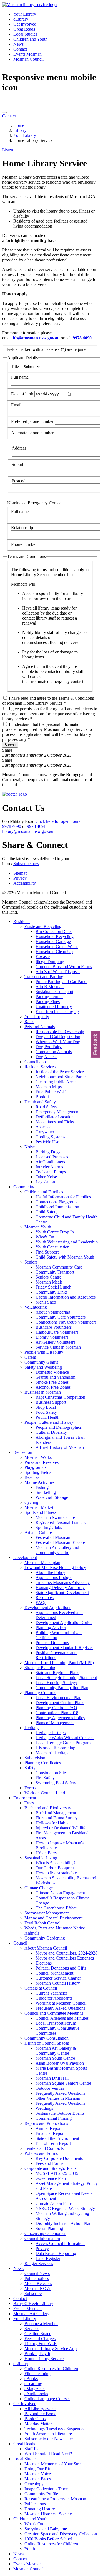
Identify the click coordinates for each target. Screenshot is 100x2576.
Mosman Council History (58, 1983)
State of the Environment (57, 2138)
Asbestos (43, 1127)
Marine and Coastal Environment (53, 1918)
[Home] (29, 5)
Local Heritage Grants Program (63, 1743)
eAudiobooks (36, 2394)
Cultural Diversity (51, 1432)
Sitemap (20, 873)
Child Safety (47, 1212)
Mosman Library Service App (51, 2349)
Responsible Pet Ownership (60, 1032)
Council (20, 1943)
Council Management (54, 1973)
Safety (30, 1768)
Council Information (42, 2238)
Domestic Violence (52, 1372)
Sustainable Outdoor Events (60, 2113)
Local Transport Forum (56, 2023)
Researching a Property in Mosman (55, 2499)
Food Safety (46, 1412)
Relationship (22, 528)
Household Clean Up (54, 952)
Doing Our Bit (37, 2469)
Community (24, 1187)
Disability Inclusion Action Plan (63, 2223)
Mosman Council (28, 59)
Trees (29, 1803)
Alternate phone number (32, 433)
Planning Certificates (43, 1763)
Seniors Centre (48, 1277)
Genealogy (34, 2484)
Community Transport (55, 1272)
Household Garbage (53, 942)
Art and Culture (38, 1532)
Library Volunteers (52, 1337)
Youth (30, 2549)
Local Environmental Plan (58, 1698)
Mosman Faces (38, 2479)
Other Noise (46, 1177)
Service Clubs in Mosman (58, 1347)
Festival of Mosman (53, 1537)
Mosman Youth (38, 1227)
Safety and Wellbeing (43, 1367)
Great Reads (24, 29)
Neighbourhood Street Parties (61, 1077)
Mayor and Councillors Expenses (65, 1958)
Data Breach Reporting (56, 2253)
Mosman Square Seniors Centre (63, 2083)
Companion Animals (54, 1052)
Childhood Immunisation (57, 1207)
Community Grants (41, 1362)
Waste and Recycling (43, 926)
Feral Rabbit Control (42, 1923)
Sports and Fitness (40, 1512)
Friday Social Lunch (53, 1287)
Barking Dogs (48, 1152)
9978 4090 (82, 338)
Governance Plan (51, 2178)
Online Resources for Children (51, 2369)
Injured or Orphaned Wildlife (61, 1828)
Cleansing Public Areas (56, 1082)
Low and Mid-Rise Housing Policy (55, 1567)
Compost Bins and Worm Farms (64, 967)
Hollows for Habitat (53, 1823)
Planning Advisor (51, 1628)
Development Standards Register (64, 1648)
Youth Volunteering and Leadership (67, 1242)
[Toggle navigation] (4, 112)
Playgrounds (35, 1467)
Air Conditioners (50, 1162)
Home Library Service (44, 2359)
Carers (30, 1357)
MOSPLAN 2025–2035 (57, 2173)
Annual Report (49, 2128)
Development (25, 1557)
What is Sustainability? (56, 1863)
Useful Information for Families (63, 1197)
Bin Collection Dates (54, 932)
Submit (10, 745)
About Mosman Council (46, 1948)
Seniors (31, 1262)
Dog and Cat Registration (58, 1037)
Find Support (47, 1252)
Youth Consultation (52, 1247)
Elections (44, 1963)
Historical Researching (55, 1748)
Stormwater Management (47, 1913)
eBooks (31, 2379)
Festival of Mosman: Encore (60, 1542)
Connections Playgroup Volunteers (66, 1322)
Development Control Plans (60, 1703)
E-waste (43, 957)
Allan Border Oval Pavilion (60, 2063)
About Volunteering (53, 1312)
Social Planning (49, 2228)
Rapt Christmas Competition (60, 1397)
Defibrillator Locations (55, 1117)
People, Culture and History (49, 1422)
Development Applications (48, 1607)
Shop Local (46, 1407)
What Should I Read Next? (48, 2454)
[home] (15, 794)
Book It (42, 1097)
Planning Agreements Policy (60, 1718)
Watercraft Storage (52, 1497)
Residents (22, 921)
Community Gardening (45, 1938)
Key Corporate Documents (59, 2158)
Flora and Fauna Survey (57, 1818)
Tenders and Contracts (44, 2148)
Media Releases (38, 2283)
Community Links (52, 1292)
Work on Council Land (45, 1793)
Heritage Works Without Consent (65, 1738)
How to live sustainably (56, 1873)
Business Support (51, 1402)
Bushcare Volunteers (54, 1327)
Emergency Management (57, 1112)
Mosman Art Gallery (31, 2314)
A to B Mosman (50, 987)
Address (19, 448)
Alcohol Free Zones (53, 1387)
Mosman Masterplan (42, 1562)
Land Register (48, 2258)
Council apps (36, 1062)
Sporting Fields (38, 1472)
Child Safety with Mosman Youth (65, 1257)
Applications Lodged (54, 1577)
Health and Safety (40, 1102)
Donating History (40, 2509)
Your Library (25, 14)
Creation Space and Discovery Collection (61, 2534)
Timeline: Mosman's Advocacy (63, 1582)
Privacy (20, 878)
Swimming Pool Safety (56, 1783)
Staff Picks (34, 2449)
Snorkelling (46, 1492)
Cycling (31, 1502)
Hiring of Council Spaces (47, 2043)
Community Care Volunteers (61, 1317)
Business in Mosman (43, 1392)
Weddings (44, 2108)
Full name (20, 377)
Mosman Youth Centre (55, 2058)
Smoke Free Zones (52, 1382)
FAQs (41, 1602)
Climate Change (39, 1888)
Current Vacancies (52, 1993)
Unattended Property (54, 1007)
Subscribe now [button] (26, 864)
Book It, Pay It (37, 2354)
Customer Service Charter (58, 1978)
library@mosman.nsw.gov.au (28, 831)
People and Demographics (59, 1427)
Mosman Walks (38, 1457)
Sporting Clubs (49, 1527)
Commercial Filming (54, 2118)
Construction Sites (52, 1773)
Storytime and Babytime (46, 2529)
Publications (35, 2504)
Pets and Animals (40, 1027)
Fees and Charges (40, 2339)
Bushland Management (56, 1813)
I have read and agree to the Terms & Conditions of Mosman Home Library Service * (48, 701)
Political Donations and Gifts (61, 1968)
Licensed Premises (52, 1157)
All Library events (40, 2409)
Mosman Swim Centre (55, 1517)
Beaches (32, 1477)
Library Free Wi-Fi (41, 2344)
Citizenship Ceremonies (45, 2233)
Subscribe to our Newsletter (49, 2439)
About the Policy (50, 1572)
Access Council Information (60, 2243)
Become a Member (41, 2324)
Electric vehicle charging (57, 1012)
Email (16, 405)
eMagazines (35, 2389)
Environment (25, 1798)
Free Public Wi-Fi (51, 1092)
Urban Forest (47, 1853)
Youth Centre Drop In (55, 1232)
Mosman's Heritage (52, 1753)
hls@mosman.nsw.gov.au (36, 338)
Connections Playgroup (56, 1202)
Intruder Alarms (49, 1167)
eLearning (33, 2384)
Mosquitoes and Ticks (55, 1122)
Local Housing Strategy (56, 1683)
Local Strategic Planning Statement (66, 1678)
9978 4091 (36, 826)
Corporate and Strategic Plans (50, 2168)
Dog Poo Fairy (49, 1047)
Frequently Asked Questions (60, 2008)
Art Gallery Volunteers (55, 1342)
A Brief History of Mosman (60, 1447)
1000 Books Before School (48, 2539)
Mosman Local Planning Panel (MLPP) (59, 1663)
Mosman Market (39, 1507)
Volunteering (36, 1307)
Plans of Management (55, 1723)
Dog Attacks (47, 1057)
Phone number (24, 544)
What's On (45, 1237)
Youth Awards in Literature (48, 2434)
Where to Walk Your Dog (58, 1042)
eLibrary (21, 19)
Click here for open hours (57, 821)
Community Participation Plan (62, 1688)
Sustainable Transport (54, 992)
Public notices (37, 2278)
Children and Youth (30, 39)
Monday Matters (39, 2424)
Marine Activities (39, 1482)
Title (15, 367)
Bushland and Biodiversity (48, 1808)
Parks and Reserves (42, 1462)
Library (20, 130)
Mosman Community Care (59, 1267)
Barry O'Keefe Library (33, 2304)
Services (32, 2329)
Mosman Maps (49, 1087)
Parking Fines (48, 1002)
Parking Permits (49, 997)
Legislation (45, 1182)
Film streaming (37, 2374)
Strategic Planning (40, 1668)
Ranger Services (39, 2263)
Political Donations (52, 1643)
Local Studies (25, 34)
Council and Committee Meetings (54, 2013)
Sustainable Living (41, 1858)
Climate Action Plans (54, 2203)
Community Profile (41, 2494)
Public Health (47, 1417)
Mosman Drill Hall (52, 2078)
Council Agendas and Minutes (62, 2018)
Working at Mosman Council (61, 2003)
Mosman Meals (49, 1282)
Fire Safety (45, 1778)
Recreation (23, 1452)
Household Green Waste (57, 947)
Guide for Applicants (54, 1998)
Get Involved (25, 24)
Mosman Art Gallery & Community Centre (56, 2051)
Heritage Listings (51, 1733)
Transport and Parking (44, 977)
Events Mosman (27, 54)
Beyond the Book (40, 2414)
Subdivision (35, 1758)
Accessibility (25, 883)
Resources (45, 1597)
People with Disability (44, 1352)
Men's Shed (46, 1302)
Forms (30, 1788)
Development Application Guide (64, 1623)
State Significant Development (62, 1592)
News (18, 44)
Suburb (18, 464)
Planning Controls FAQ (56, 1708)
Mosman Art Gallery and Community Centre (57, 1550)
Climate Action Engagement (60, 1893)
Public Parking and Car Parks (61, 982)
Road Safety (46, 1107)
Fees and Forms (49, 2163)
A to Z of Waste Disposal (58, 972)
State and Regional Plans (57, 1673)
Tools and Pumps (51, 1172)
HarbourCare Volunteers (57, 1332)
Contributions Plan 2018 (57, 1713)
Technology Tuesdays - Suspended (55, 2429)
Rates (29, 1022)
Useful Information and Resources (66, 1297)
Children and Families (44, 1192)
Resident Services (40, 1067)
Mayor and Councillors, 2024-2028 (67, 1953)
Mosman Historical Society (48, 2514)
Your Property (37, 1017)
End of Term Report (53, 2143)
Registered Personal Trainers (61, 1522)
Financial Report (50, 2133)
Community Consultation (47, 2038)
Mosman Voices (38, 2474)
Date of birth (22, 394)
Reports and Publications (46, 2123)
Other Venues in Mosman (58, 2098)
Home (19, 125)
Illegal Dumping (50, 962)
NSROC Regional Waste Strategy (65, 2208)
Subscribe (33, 2294)
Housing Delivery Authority (60, 1587)
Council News (37, 2273)
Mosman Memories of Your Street (54, 2464)
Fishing (42, 1487)
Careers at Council (41, 1988)
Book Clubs (35, 2419)
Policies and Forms (41, 2153)
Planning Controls (40, 1693)
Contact (20, 49)
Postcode (20, 481)
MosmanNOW (37, 2288)
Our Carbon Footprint (55, 1868)
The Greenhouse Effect (56, 1908)
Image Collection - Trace (46, 2489)
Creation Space (38, 2334)
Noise (30, 1147)
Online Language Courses (47, 2399)
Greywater (45, 1132)
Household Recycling (55, 937)
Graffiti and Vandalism (55, 1377)
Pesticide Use (47, 1142)
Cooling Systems (50, 1137)
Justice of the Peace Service (60, 1072)
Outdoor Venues (50, 2088)
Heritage (32, 1728)
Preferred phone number (32, 421)
